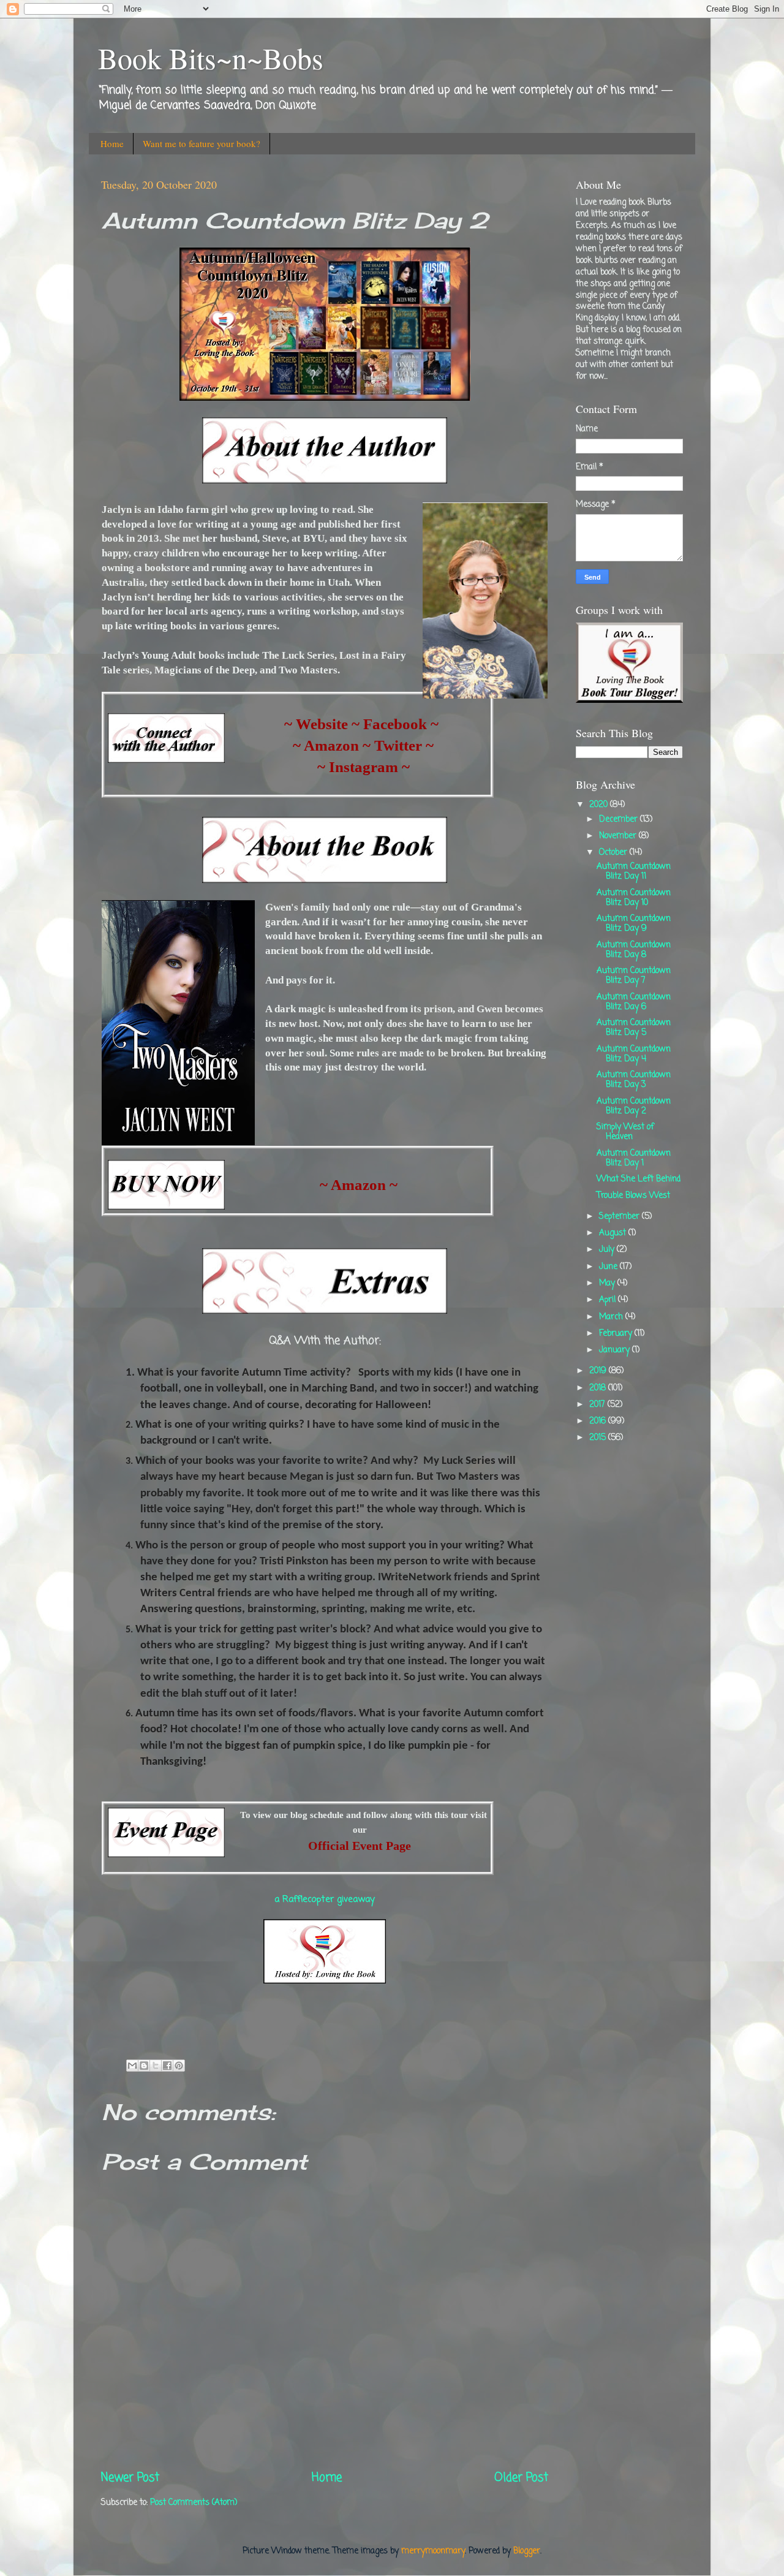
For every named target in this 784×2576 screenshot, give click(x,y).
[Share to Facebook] (167, 2066)
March (612, 1317)
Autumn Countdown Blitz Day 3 (634, 1080)
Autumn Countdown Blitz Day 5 (634, 1028)
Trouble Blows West (633, 1196)
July (608, 1250)
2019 (599, 1371)
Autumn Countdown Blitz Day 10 (634, 898)
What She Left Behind (639, 1179)
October (614, 853)
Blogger (527, 2551)
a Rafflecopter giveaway (325, 1900)
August (614, 1233)
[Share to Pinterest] (179, 2066)
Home (112, 143)
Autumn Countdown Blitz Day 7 (634, 976)
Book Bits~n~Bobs (211, 58)
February (617, 1334)
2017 (598, 1405)
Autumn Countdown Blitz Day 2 (634, 1106)
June (609, 1267)
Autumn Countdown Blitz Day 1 (634, 1158)
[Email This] (132, 2066)
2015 (599, 1438)
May (608, 1283)
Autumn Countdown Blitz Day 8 (634, 950)
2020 (600, 805)
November (619, 836)
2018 (599, 1388)
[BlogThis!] (144, 2066)
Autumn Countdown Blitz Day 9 (634, 924)
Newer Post (130, 2478)
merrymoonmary (433, 2551)
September (620, 1217)
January (616, 1350)
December (620, 820)
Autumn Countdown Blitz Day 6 (634, 1002)
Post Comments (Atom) (194, 2503)
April (609, 1300)
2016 (599, 1421)
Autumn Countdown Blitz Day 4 (634, 1054)
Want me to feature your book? (202, 143)
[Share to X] (156, 2066)
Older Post (521, 2478)
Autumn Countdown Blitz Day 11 (634, 872)
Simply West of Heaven (625, 1132)
